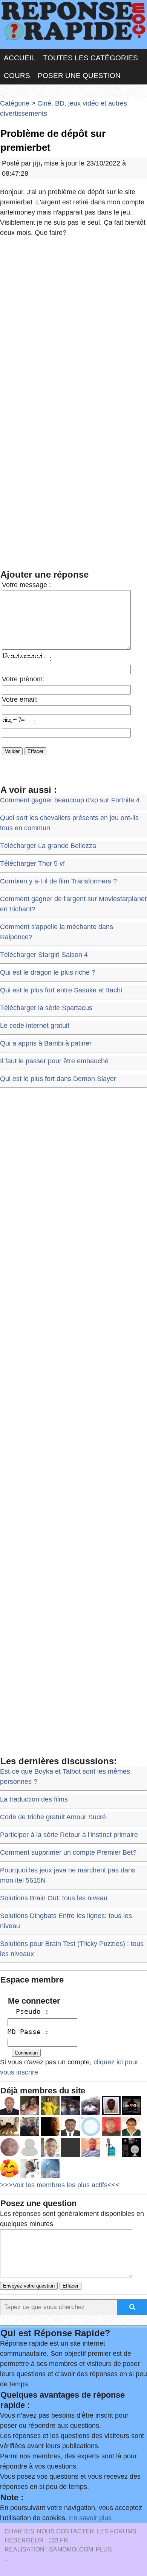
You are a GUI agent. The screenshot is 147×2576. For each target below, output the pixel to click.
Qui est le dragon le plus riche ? (48, 972)
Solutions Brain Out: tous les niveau (54, 1898)
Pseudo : (28, 2011)
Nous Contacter (66, 2531)
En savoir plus (90, 2518)
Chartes (19, 2531)
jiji (37, 163)
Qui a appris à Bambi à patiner (46, 1043)
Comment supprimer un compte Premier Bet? (68, 1852)
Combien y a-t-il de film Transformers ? (58, 881)
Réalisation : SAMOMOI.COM (49, 2549)
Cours (17, 76)
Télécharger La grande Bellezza (48, 846)
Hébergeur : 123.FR (36, 2540)
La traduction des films (34, 1799)
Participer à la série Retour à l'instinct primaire (69, 1835)
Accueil (20, 58)
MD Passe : (28, 2032)
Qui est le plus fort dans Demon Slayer (58, 1079)
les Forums (117, 2531)
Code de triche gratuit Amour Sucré (53, 1817)
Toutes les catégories (90, 58)
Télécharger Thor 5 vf (32, 863)
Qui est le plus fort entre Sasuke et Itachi (61, 990)
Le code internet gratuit (35, 1026)
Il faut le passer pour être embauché (54, 1061)
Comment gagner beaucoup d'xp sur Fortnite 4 (70, 800)
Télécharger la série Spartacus (46, 1008)
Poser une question (79, 76)
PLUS (104, 2549)
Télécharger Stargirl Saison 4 (44, 955)
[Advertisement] (73, 322)
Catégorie (15, 103)
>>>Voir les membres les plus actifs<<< (60, 2185)
